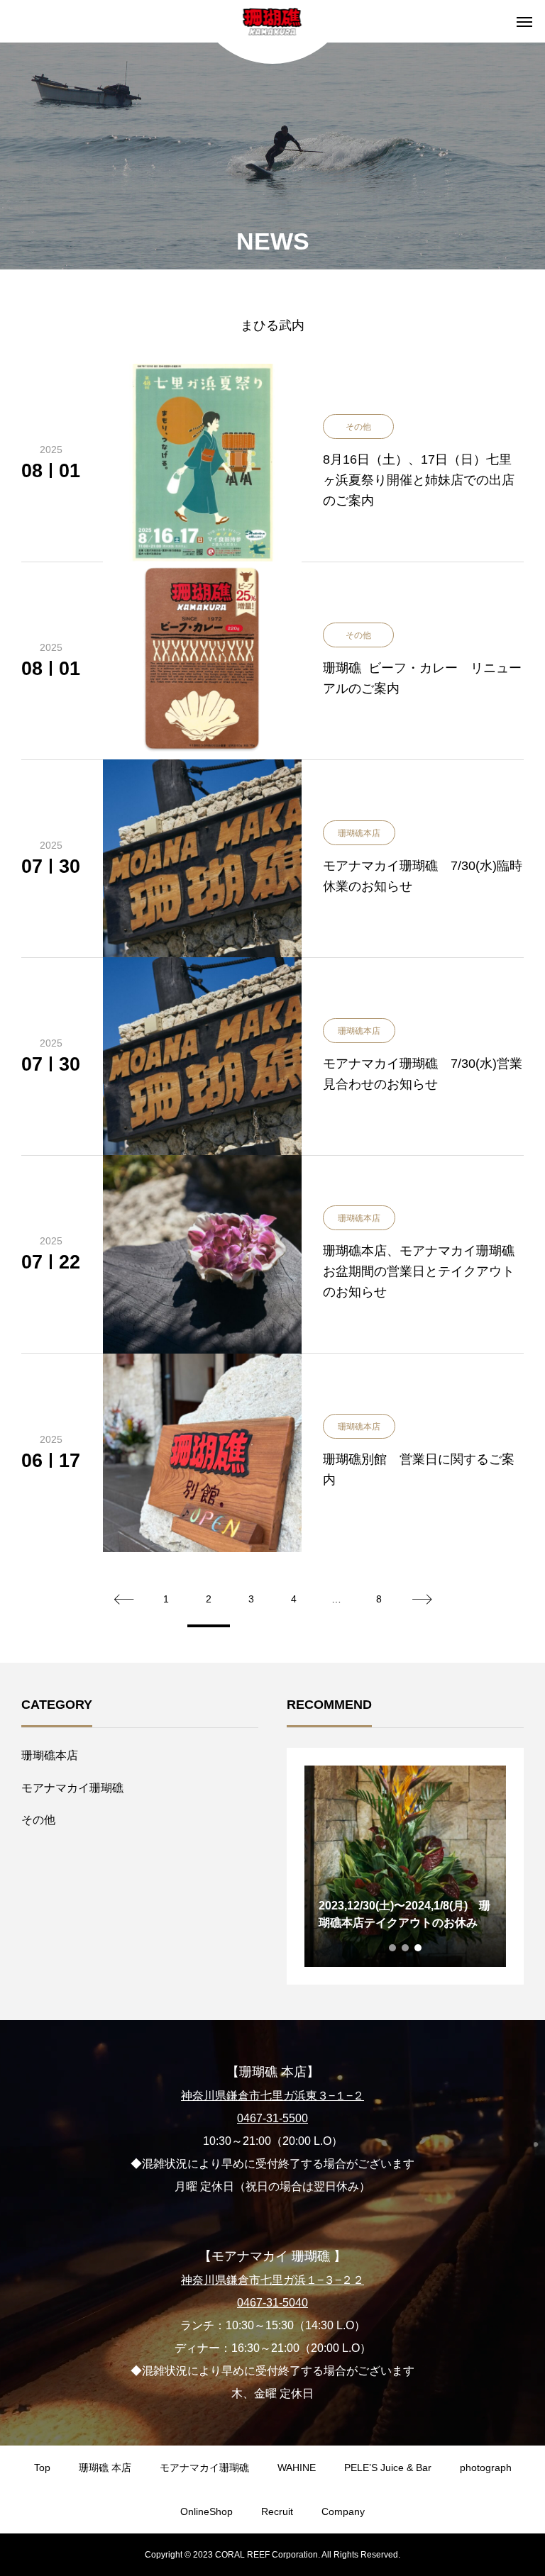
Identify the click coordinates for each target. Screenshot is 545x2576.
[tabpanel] (405, 1866)
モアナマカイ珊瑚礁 (72, 1788)
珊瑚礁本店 (50, 1755)
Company (343, 2511)
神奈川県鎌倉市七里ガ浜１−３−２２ (272, 2280)
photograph (486, 2468)
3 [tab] (419, 1948)
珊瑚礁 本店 (105, 2468)
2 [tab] (406, 1948)
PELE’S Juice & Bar (388, 2468)
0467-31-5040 (272, 2303)
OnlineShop (207, 2511)
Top (42, 2468)
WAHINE (297, 2468)
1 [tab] (393, 1948)
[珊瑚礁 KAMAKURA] (273, 21)
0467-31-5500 (272, 2118)
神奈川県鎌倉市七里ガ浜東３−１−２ (272, 2096)
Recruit (277, 2511)
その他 (38, 1820)
